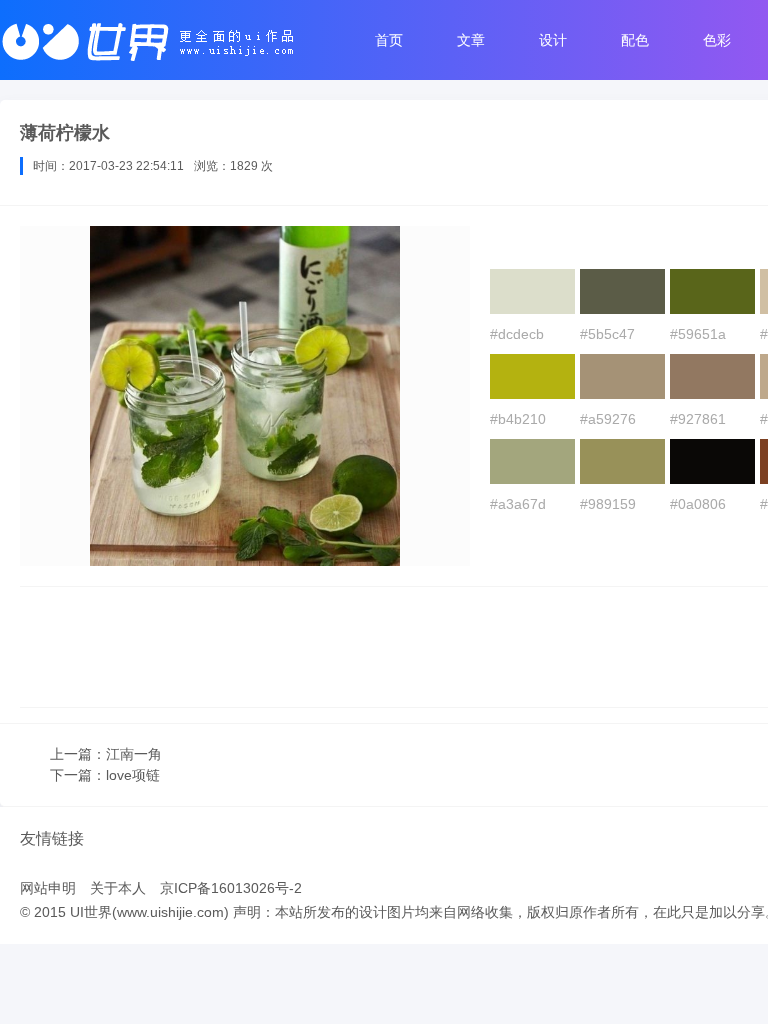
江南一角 (134, 754)
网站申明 (48, 888)
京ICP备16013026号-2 (231, 888)
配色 (635, 40)
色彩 (717, 40)
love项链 (133, 775)
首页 (389, 40)
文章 (471, 40)
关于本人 (118, 888)
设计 (553, 40)
